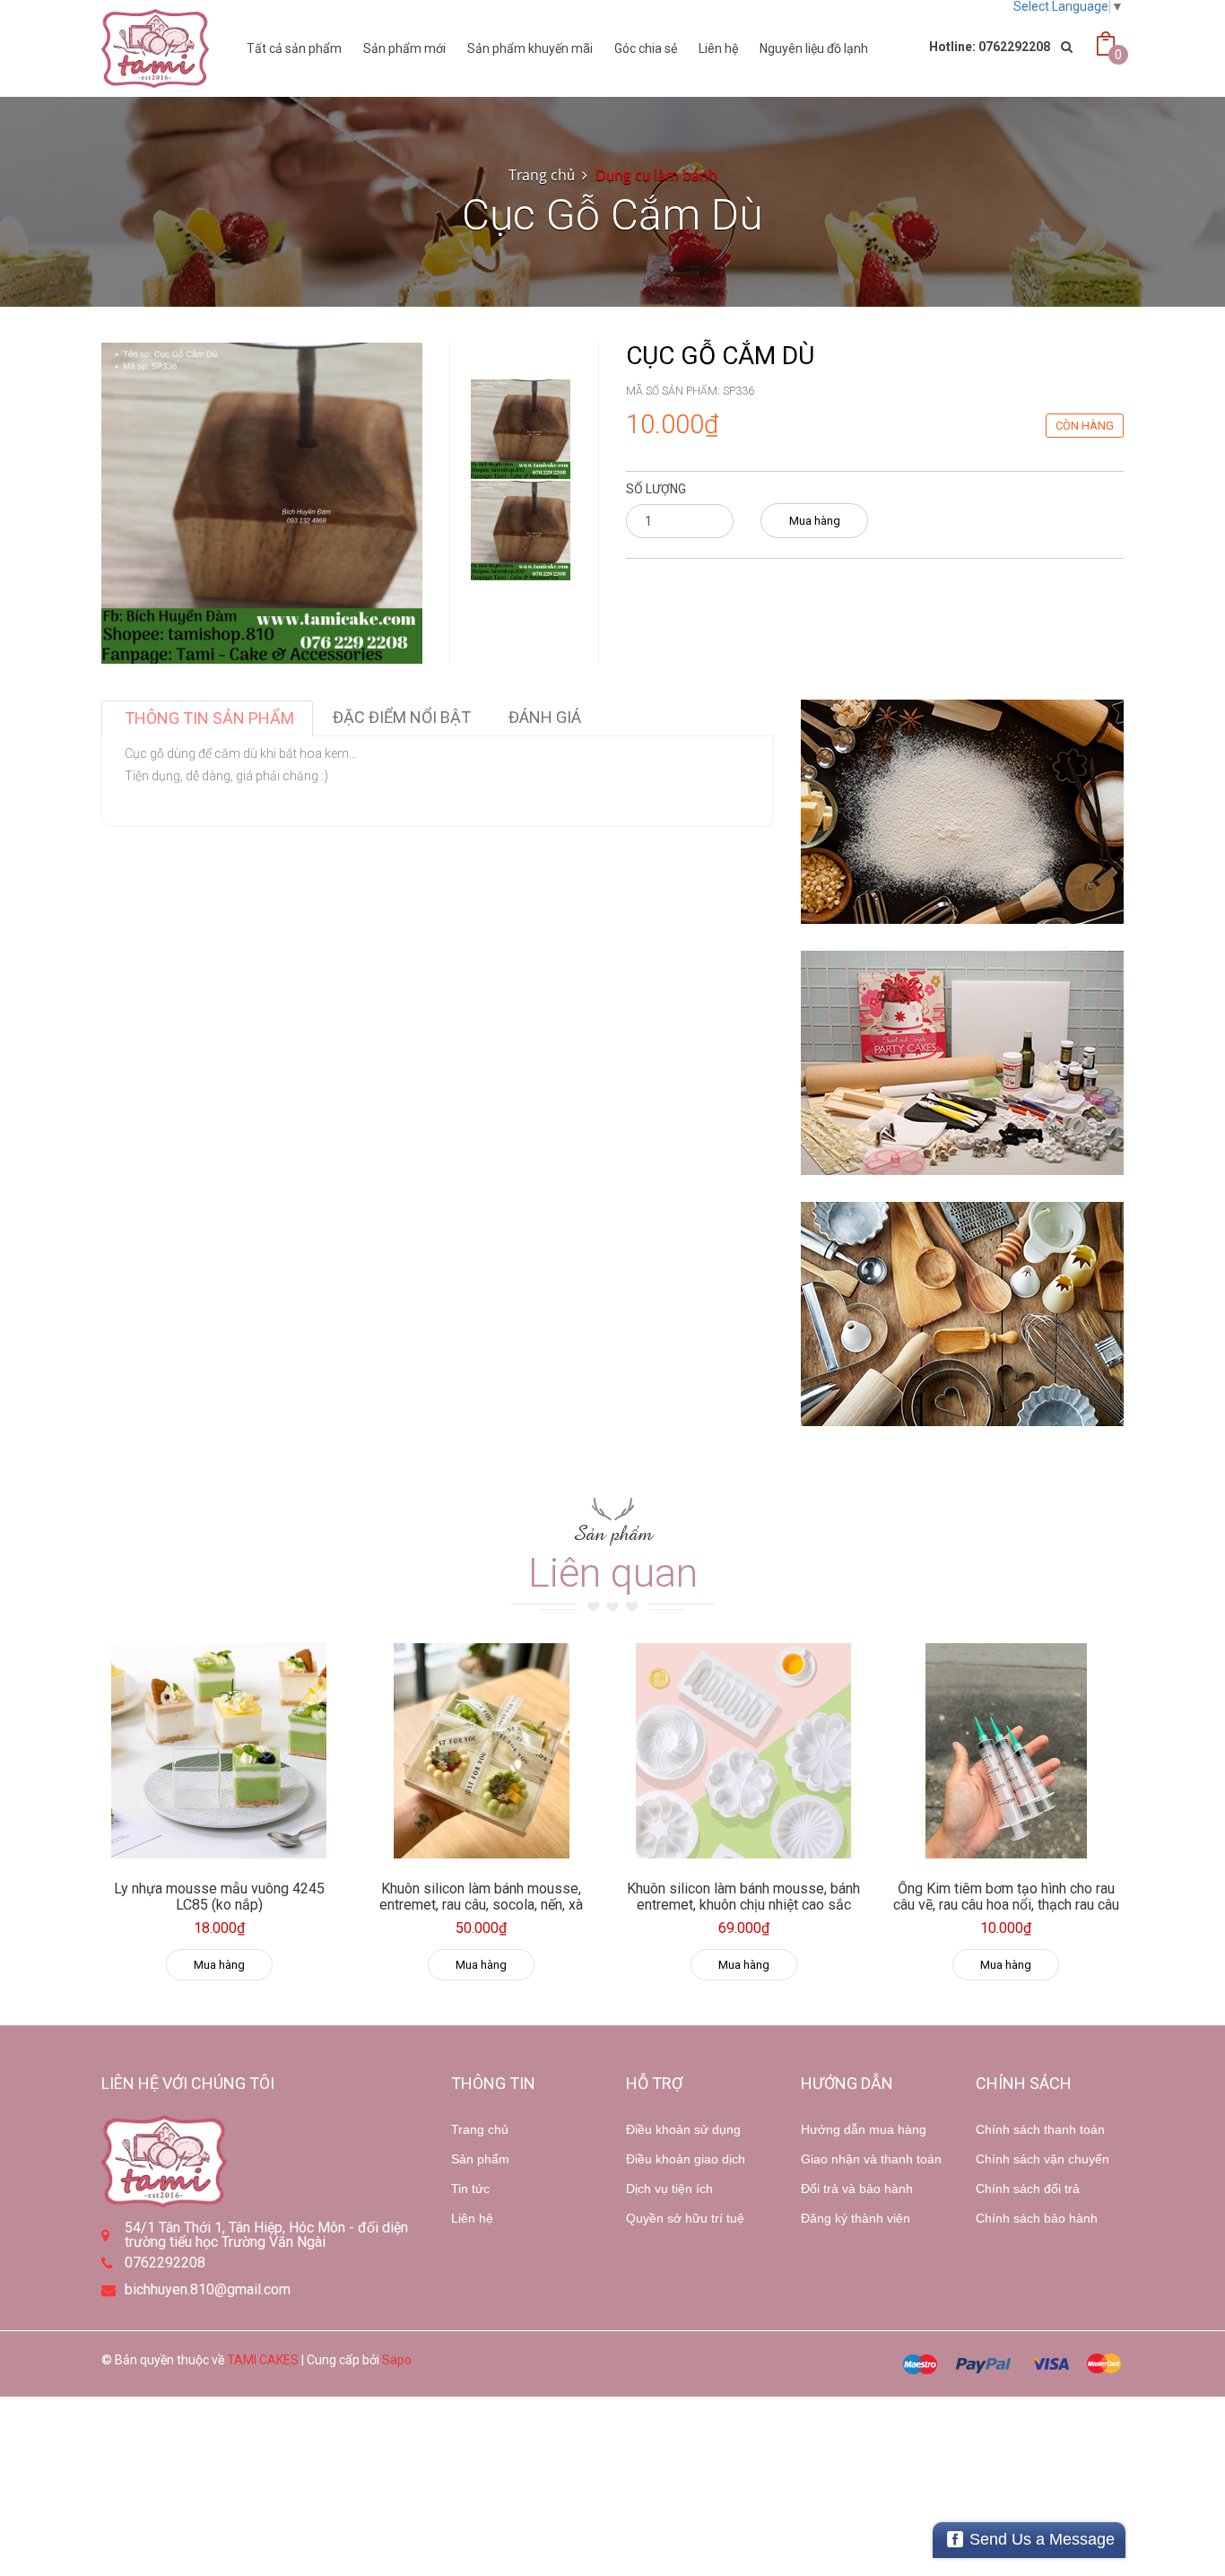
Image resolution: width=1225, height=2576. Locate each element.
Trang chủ (542, 175)
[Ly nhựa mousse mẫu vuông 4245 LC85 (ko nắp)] (219, 1751)
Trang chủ (480, 2129)
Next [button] (521, 554)
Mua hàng (815, 521)
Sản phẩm (480, 2159)
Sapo (397, 2360)
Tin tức (470, 2189)
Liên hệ (472, 2218)
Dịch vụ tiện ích (669, 2189)
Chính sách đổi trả (1028, 2189)
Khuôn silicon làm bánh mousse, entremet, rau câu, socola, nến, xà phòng (481, 1904)
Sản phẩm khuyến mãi (530, 48)
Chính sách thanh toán (1040, 2129)
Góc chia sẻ (646, 48)
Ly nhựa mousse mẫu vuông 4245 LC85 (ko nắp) (219, 1897)
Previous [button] (521, 325)
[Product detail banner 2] (962, 1063)
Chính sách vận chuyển (1043, 2159)
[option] (521, 429)
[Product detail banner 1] (962, 812)
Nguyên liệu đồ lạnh (814, 48)
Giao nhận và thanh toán (871, 2159)
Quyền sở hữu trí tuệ (685, 2218)
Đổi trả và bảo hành (857, 2189)
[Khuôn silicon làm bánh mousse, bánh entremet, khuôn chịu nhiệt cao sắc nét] (744, 1751)
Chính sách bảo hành (1037, 2218)
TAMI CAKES (263, 2360)
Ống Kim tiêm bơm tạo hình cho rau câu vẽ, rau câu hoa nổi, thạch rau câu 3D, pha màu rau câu (1006, 1904)
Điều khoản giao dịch (686, 2159)
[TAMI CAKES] (155, 48)
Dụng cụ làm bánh (656, 175)
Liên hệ (718, 48)
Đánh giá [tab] (545, 717)
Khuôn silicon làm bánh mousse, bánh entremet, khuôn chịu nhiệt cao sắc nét (743, 1904)
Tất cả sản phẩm (294, 48)
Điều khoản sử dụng (683, 2129)
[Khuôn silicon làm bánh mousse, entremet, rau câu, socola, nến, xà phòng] (482, 1751)
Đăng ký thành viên (856, 2218)
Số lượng (656, 489)
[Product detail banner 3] (962, 1314)
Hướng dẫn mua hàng (864, 2129)
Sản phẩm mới (404, 48)
